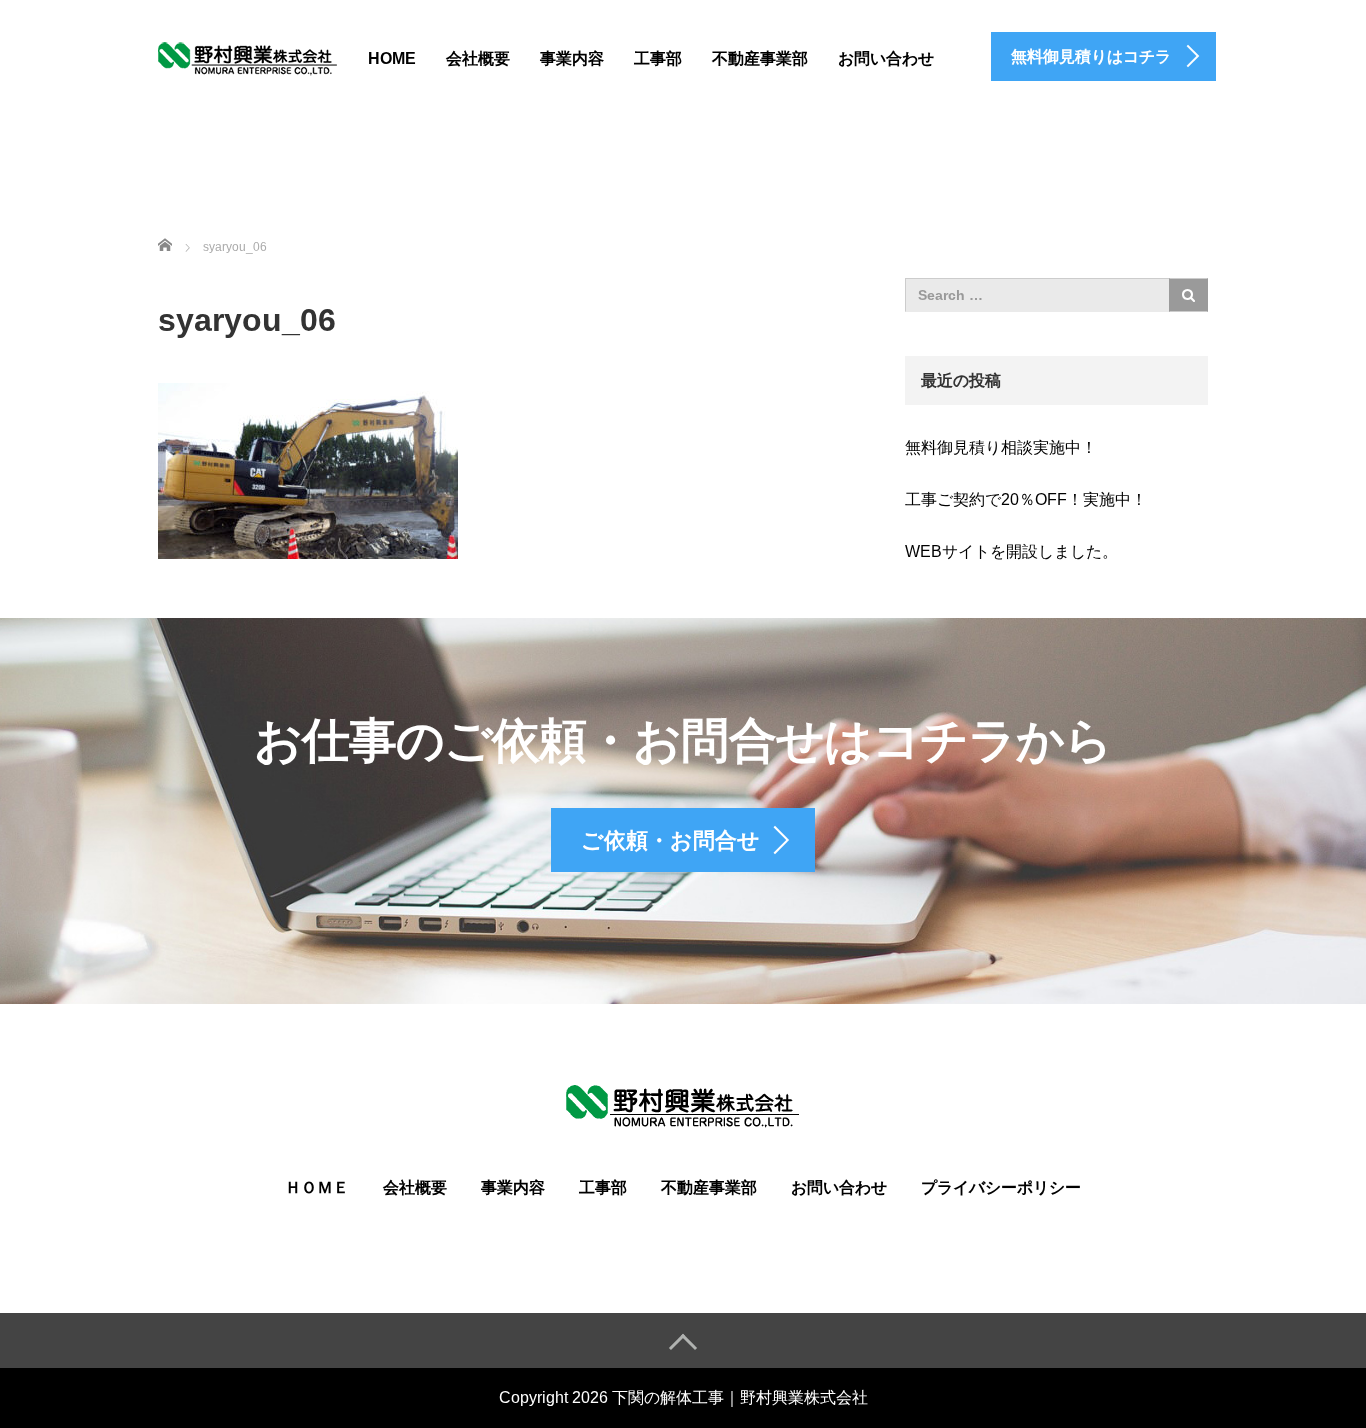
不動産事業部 (760, 58)
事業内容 (572, 58)
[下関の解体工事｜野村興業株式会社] (248, 55)
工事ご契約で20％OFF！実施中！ (1026, 499)
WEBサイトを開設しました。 (1011, 551)
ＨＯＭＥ (317, 1187)
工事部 (658, 58)
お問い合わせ (886, 58)
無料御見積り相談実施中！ (1001, 447)
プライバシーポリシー (1001, 1187)
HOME (392, 58)
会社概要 (478, 58)
